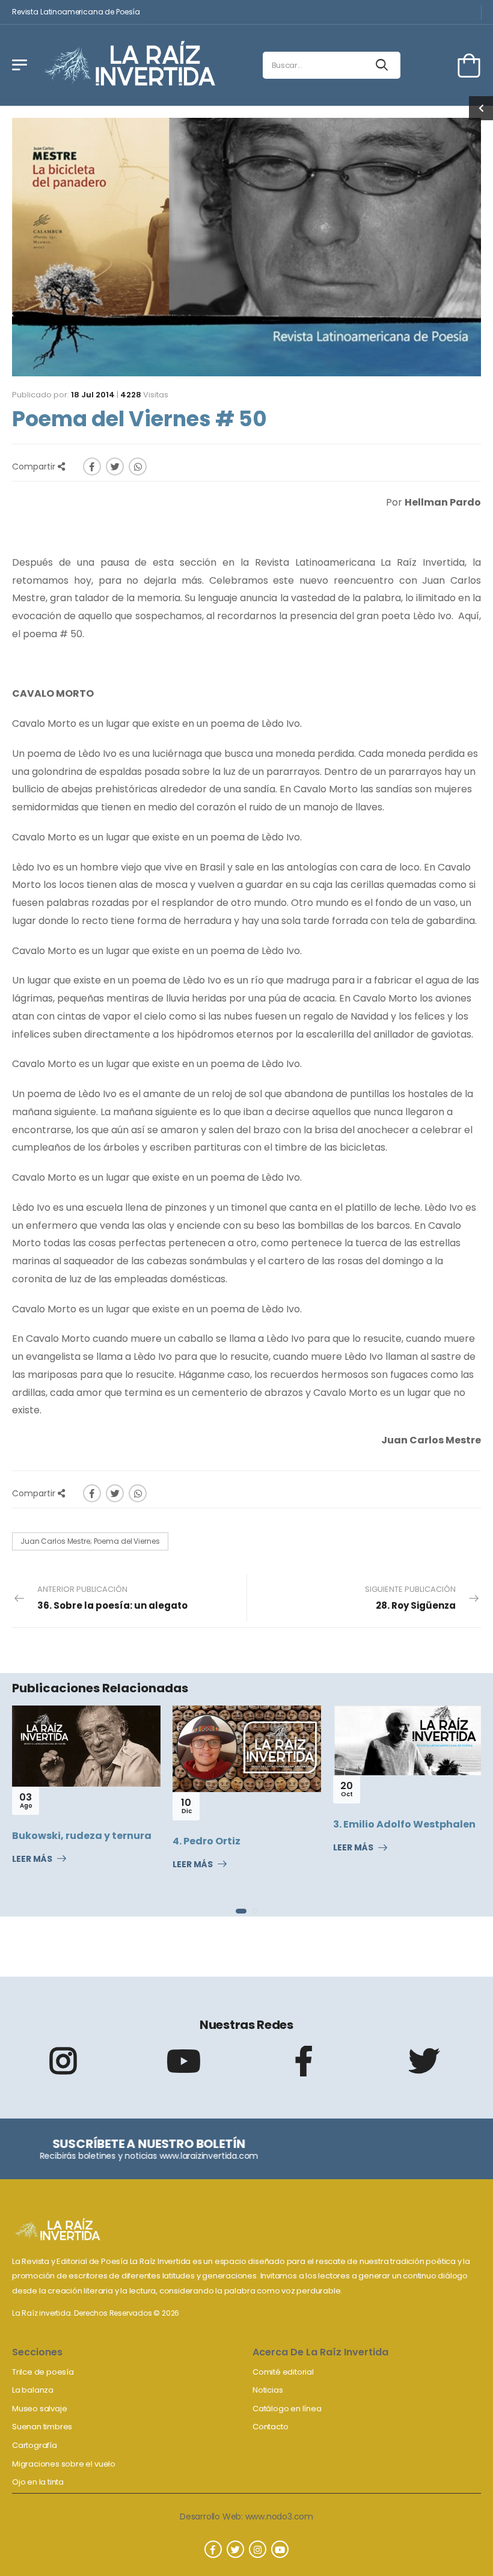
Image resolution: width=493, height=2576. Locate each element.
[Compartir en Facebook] (92, 467)
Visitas (144, 395)
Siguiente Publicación (410, 1598)
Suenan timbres (42, 2427)
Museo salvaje (39, 2409)
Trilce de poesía (43, 2372)
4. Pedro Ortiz (207, 1841)
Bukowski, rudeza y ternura (82, 1836)
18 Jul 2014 (93, 395)
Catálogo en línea (287, 2409)
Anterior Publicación (112, 1598)
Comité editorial (283, 2372)
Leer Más (32, 1859)
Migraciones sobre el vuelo (64, 2464)
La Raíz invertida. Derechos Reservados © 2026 (96, 2313)
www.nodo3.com (279, 2516)
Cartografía (35, 2445)
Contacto (270, 2427)
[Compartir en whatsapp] (138, 467)
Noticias (268, 2390)
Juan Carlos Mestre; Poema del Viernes (90, 1541)
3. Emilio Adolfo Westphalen (404, 1824)
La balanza (33, 2390)
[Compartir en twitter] (115, 467)
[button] (241, 1911)
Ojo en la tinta (38, 2482)
